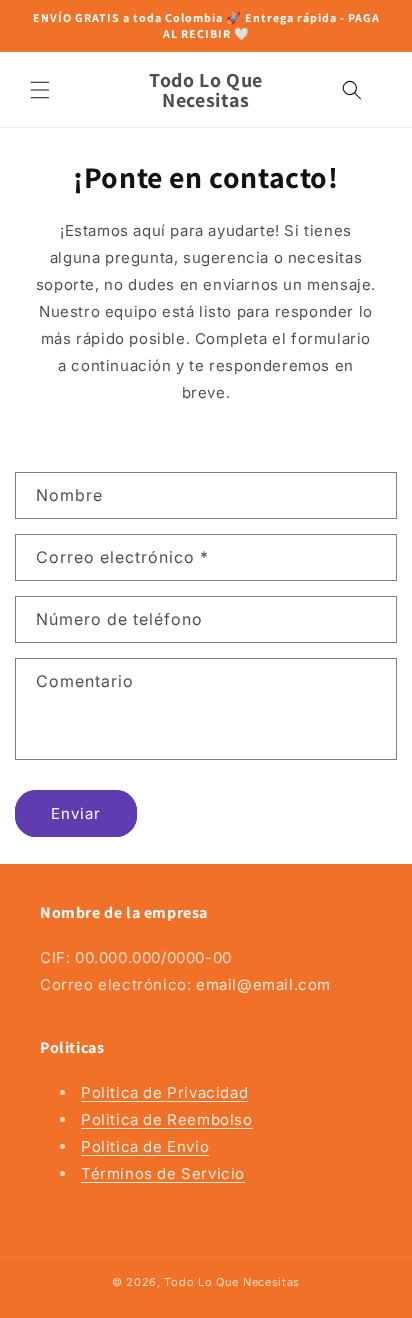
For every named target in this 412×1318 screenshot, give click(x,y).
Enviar (76, 813)
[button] (40, 90)
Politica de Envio (145, 1146)
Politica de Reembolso (167, 1119)
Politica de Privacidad (164, 1092)
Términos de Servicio (163, 1173)
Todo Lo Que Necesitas (232, 1282)
